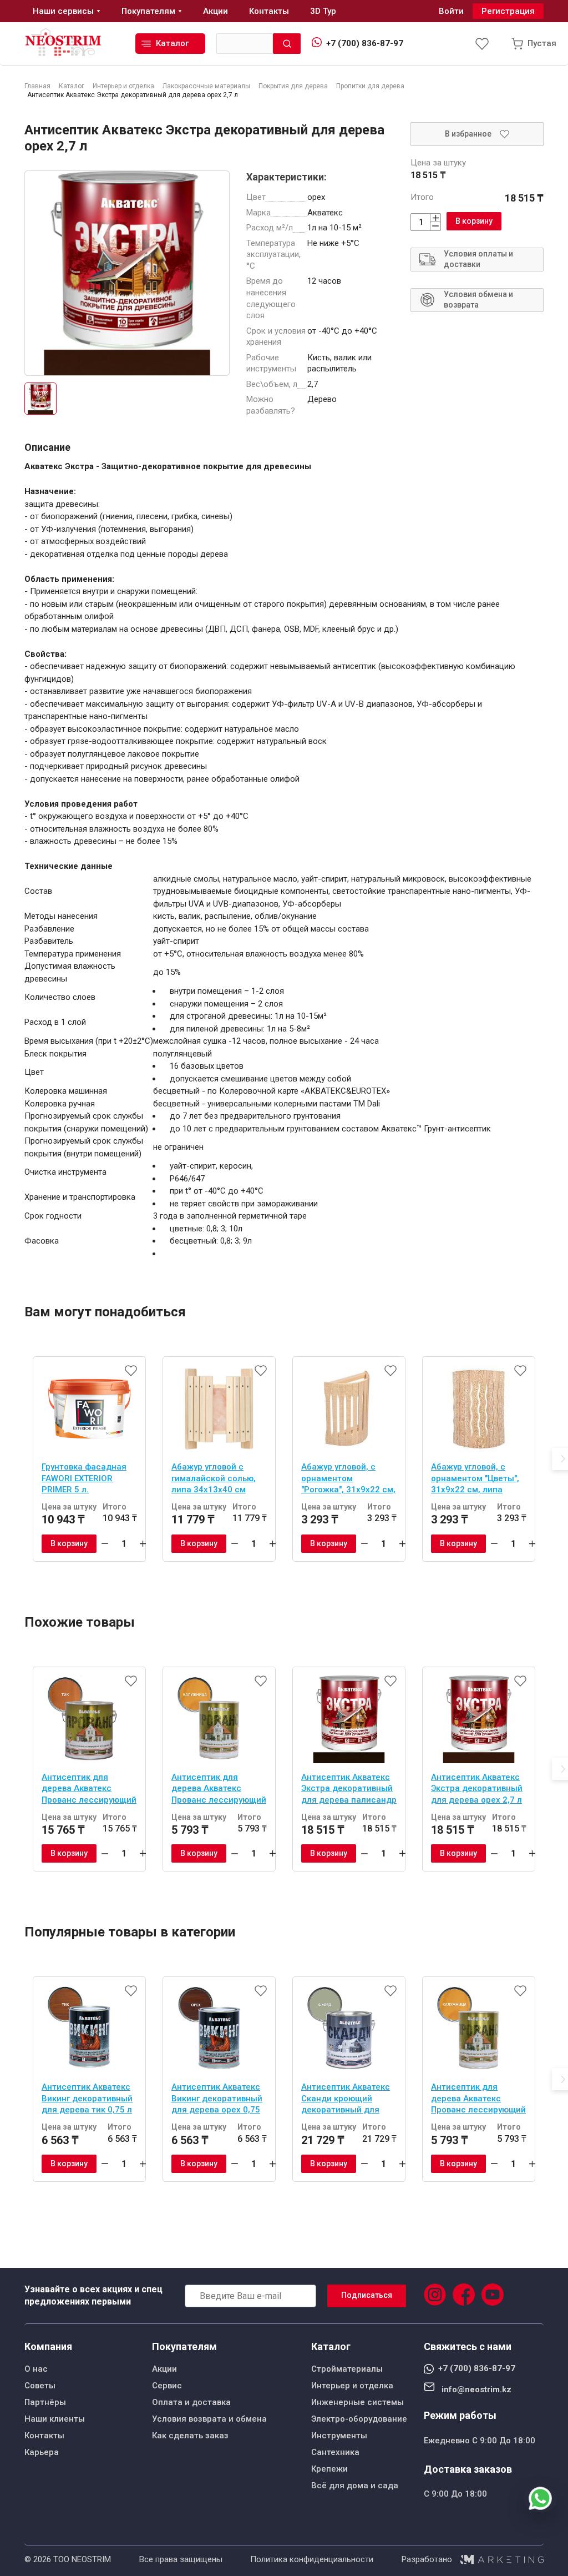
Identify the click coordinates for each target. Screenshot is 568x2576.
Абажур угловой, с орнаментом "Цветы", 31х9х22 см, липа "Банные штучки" (475, 1480)
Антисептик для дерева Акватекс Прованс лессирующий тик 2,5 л (89, 1790)
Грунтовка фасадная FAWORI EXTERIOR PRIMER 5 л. (84, 1478)
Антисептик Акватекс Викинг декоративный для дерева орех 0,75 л (217, 2100)
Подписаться (367, 2295)
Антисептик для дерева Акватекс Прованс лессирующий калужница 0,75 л (219, 1790)
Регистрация (508, 11)
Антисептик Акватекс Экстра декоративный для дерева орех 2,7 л (477, 1788)
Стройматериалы (347, 2369)
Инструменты (339, 2436)
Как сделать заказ (190, 2436)
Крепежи (329, 2469)
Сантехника (335, 2452)
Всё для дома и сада (355, 2486)
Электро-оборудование (359, 2419)
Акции (164, 2369)
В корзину (474, 221)
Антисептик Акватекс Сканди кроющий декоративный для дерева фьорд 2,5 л (346, 2100)
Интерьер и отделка (352, 2386)
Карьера (42, 2452)
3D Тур (323, 11)
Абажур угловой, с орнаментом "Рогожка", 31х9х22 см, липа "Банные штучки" (348, 1480)
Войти (451, 11)
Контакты (44, 2436)
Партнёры (45, 2402)
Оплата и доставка (191, 2402)
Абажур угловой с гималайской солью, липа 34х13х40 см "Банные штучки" (214, 1480)
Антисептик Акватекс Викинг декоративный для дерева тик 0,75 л (87, 2098)
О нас (36, 2369)
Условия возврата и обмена (209, 2419)
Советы (40, 2386)
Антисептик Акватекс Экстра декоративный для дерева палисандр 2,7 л (349, 1790)
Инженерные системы (357, 2402)
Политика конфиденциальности (312, 2559)
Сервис (167, 2386)
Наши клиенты (55, 2419)
